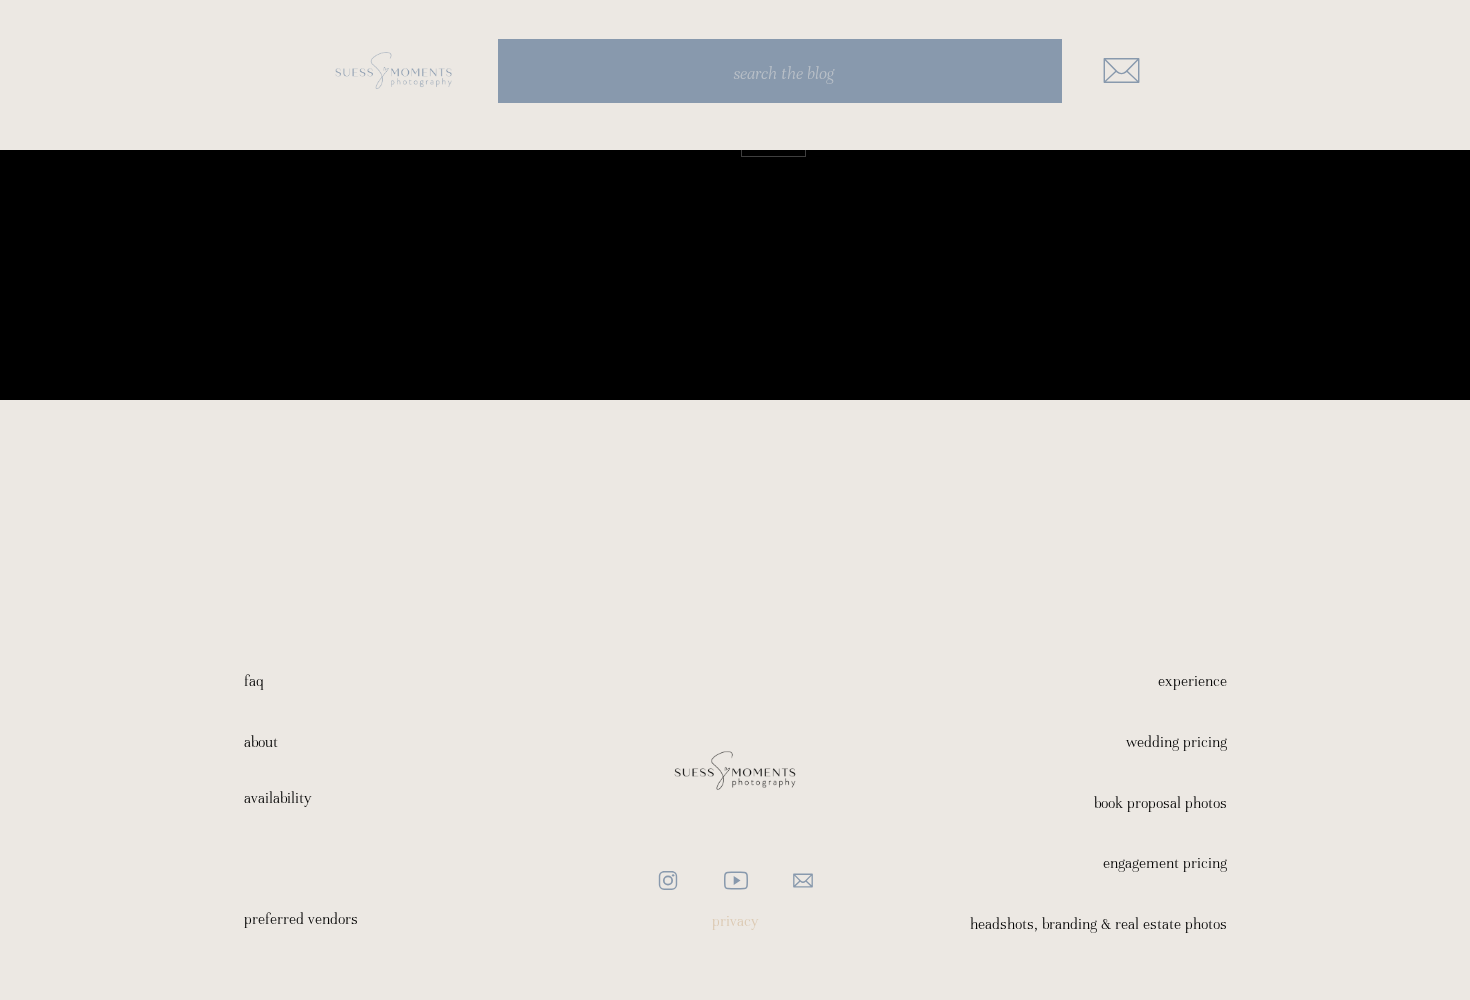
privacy (735, 921)
